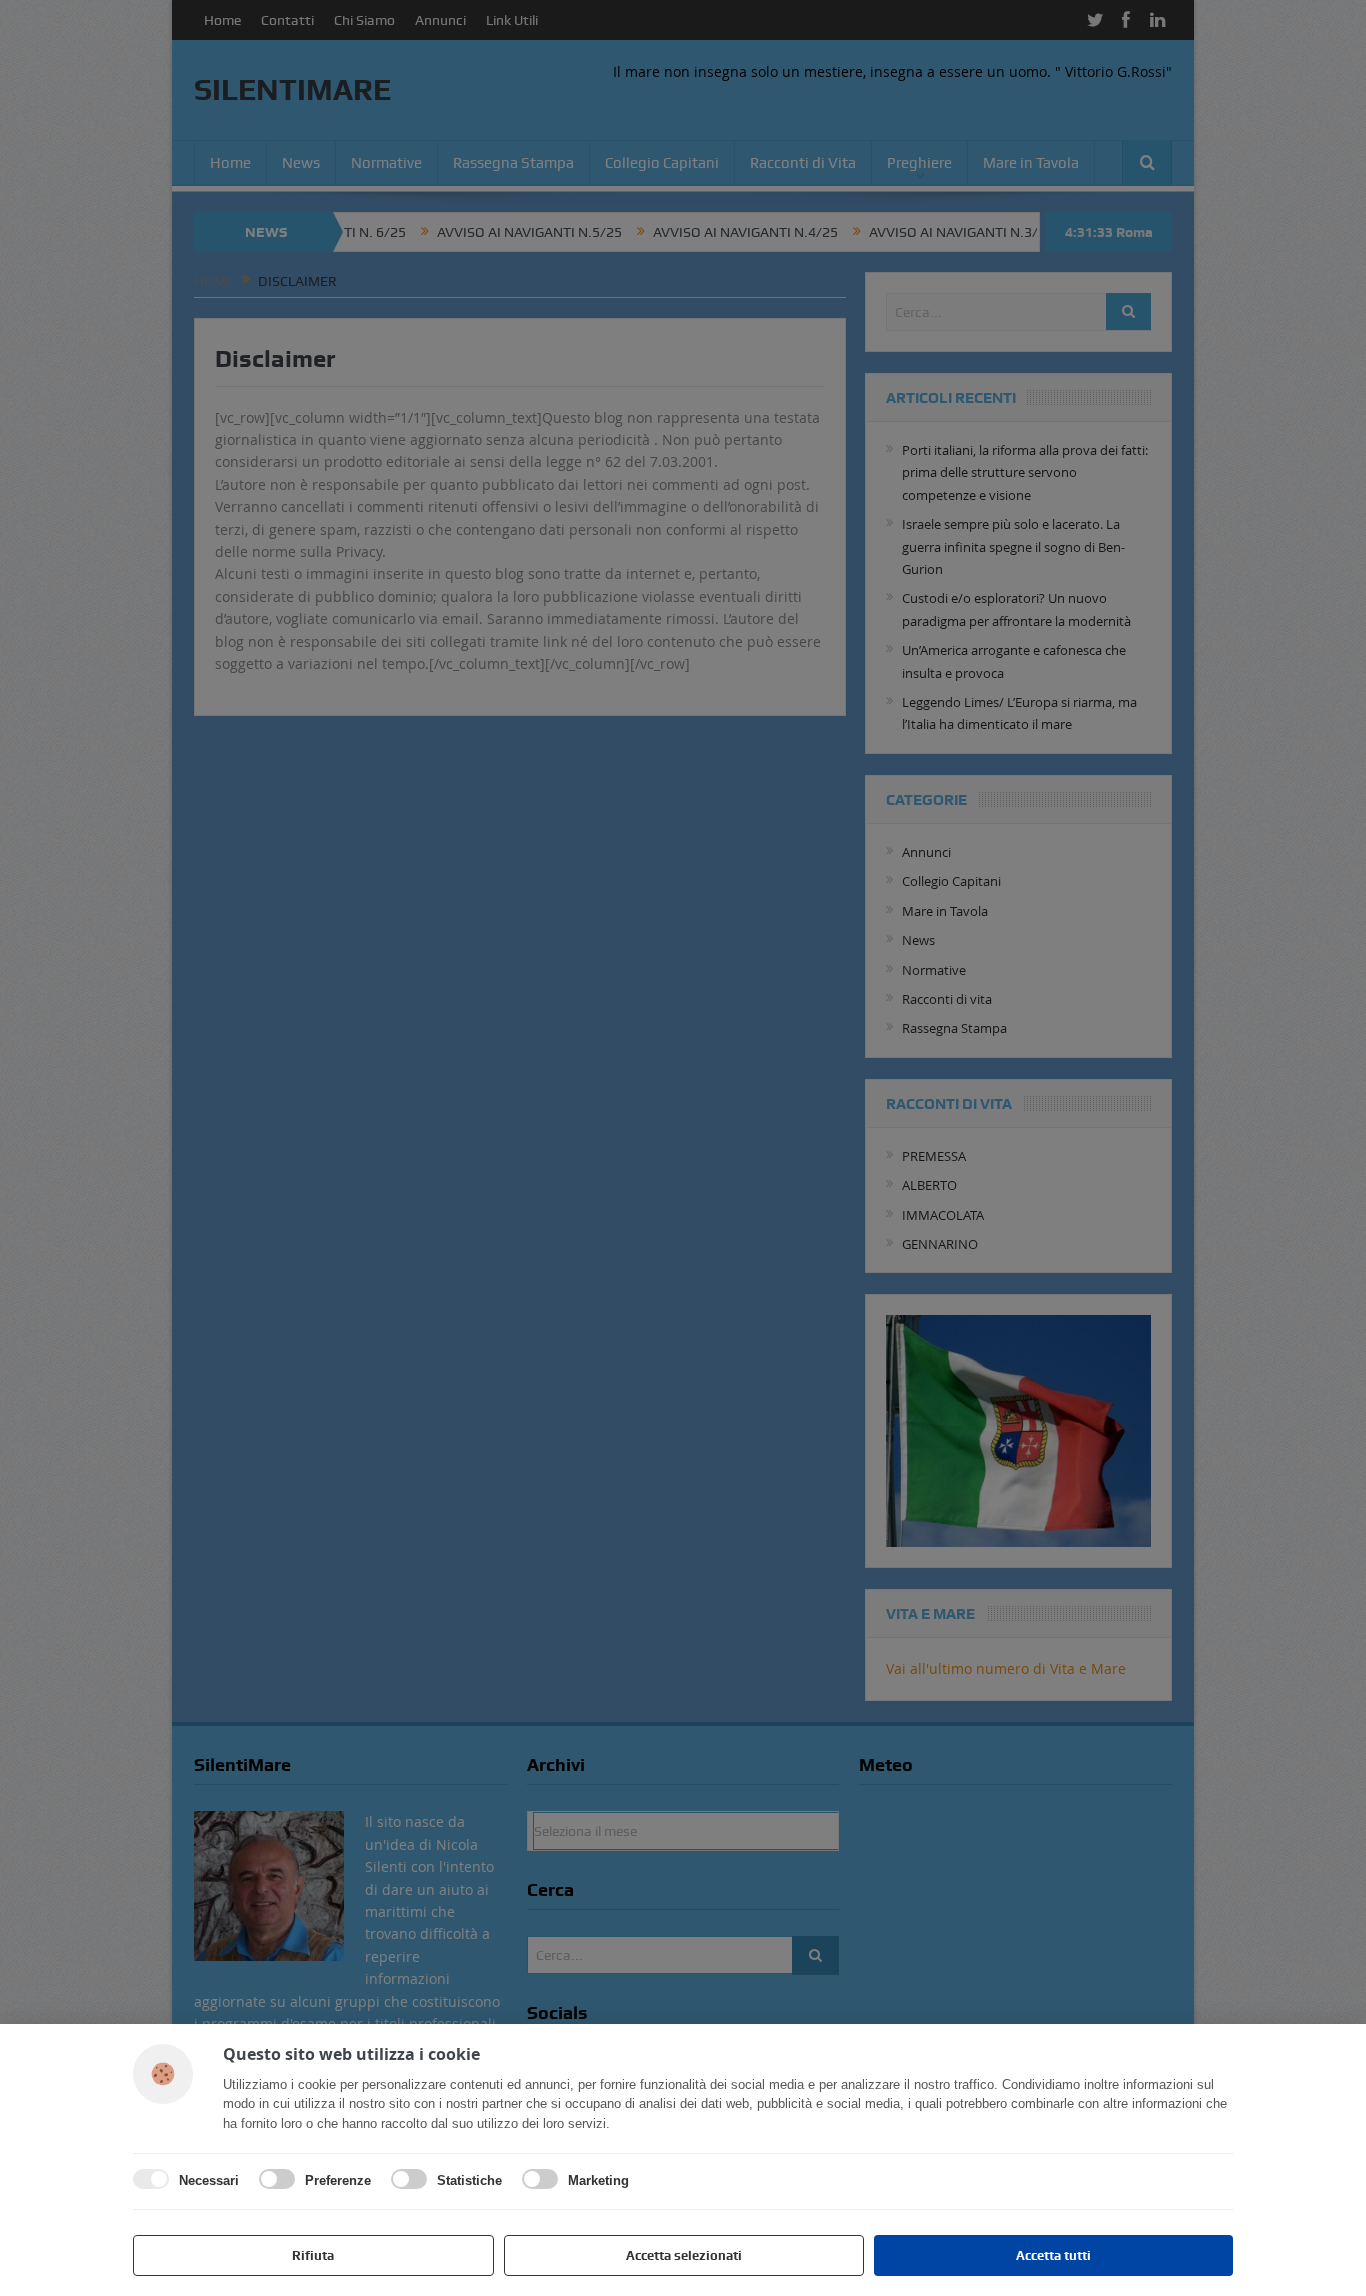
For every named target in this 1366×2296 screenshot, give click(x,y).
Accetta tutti (1053, 2255)
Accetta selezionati (684, 2255)
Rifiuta (313, 2255)
